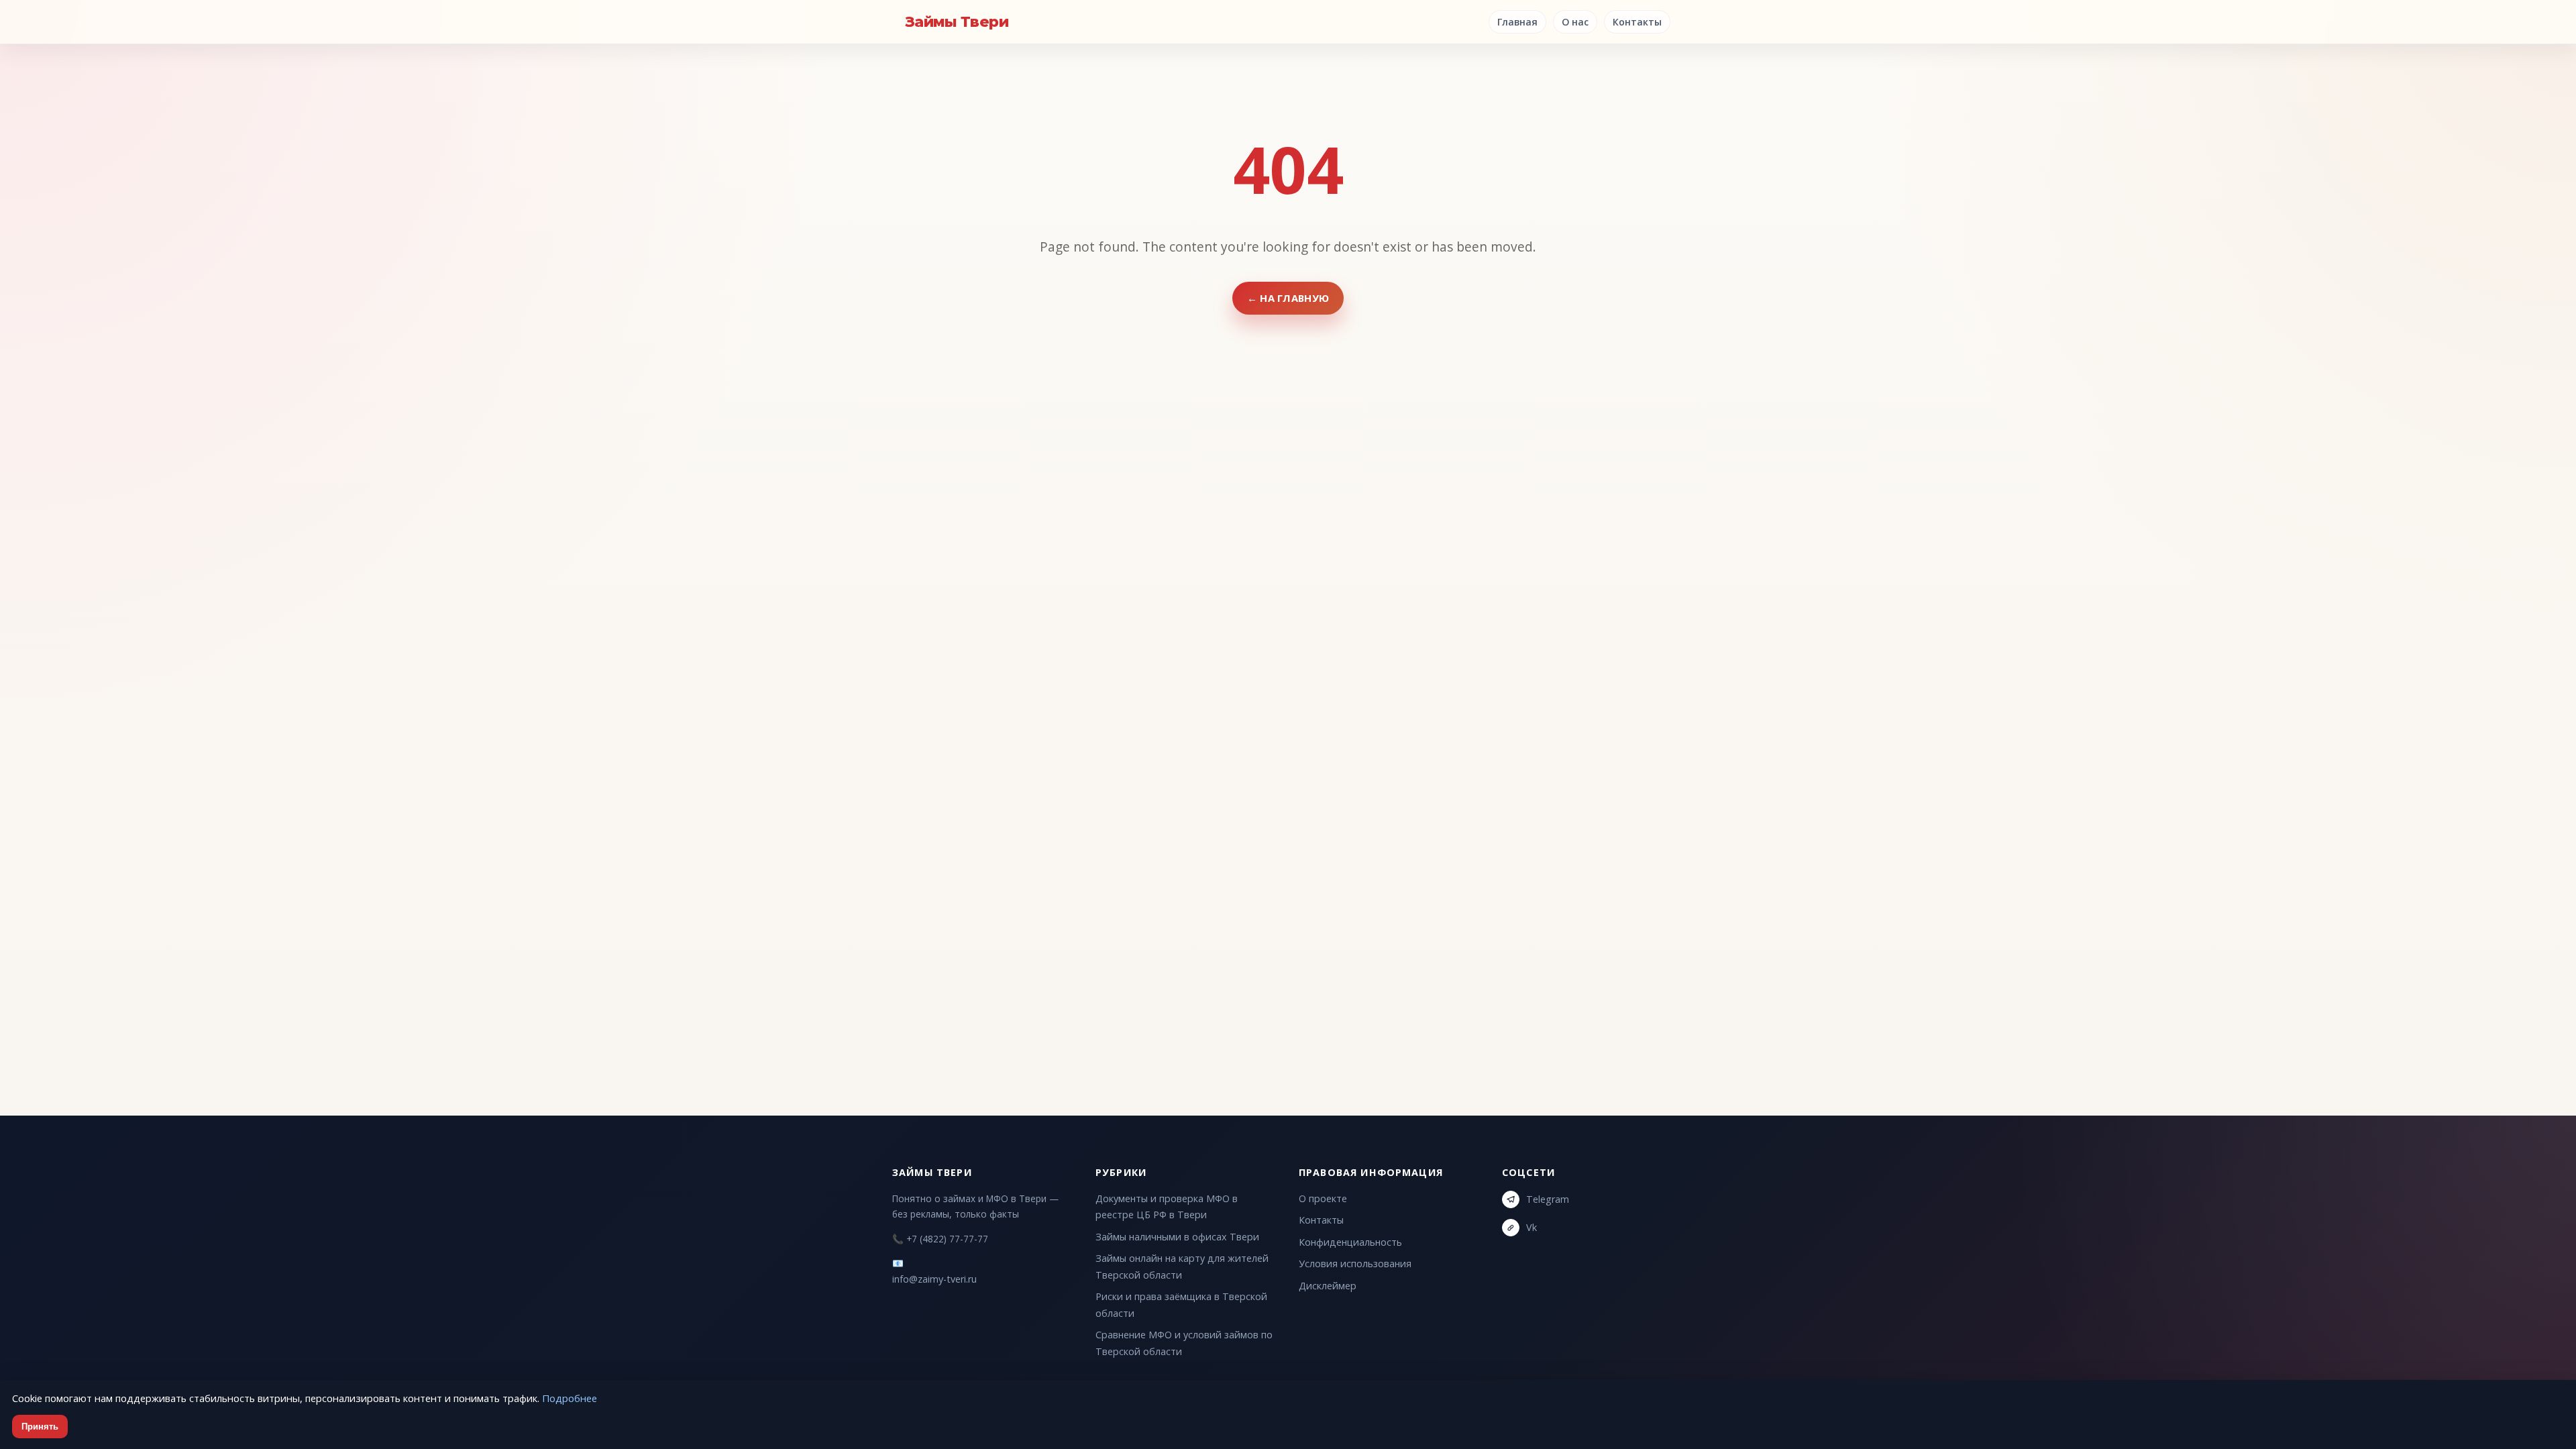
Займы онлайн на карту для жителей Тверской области (1182, 1266)
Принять (40, 1427)
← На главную (1288, 298)
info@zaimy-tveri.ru (934, 1279)
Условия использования (1355, 1264)
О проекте (1323, 1198)
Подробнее (570, 1398)
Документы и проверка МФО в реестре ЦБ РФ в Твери (1167, 1206)
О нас (1575, 22)
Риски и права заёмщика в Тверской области (1181, 1304)
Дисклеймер (1328, 1286)
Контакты (1637, 22)
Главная (1517, 22)
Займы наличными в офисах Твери (1177, 1237)
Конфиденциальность (1350, 1242)
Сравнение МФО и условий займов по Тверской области (1184, 1343)
